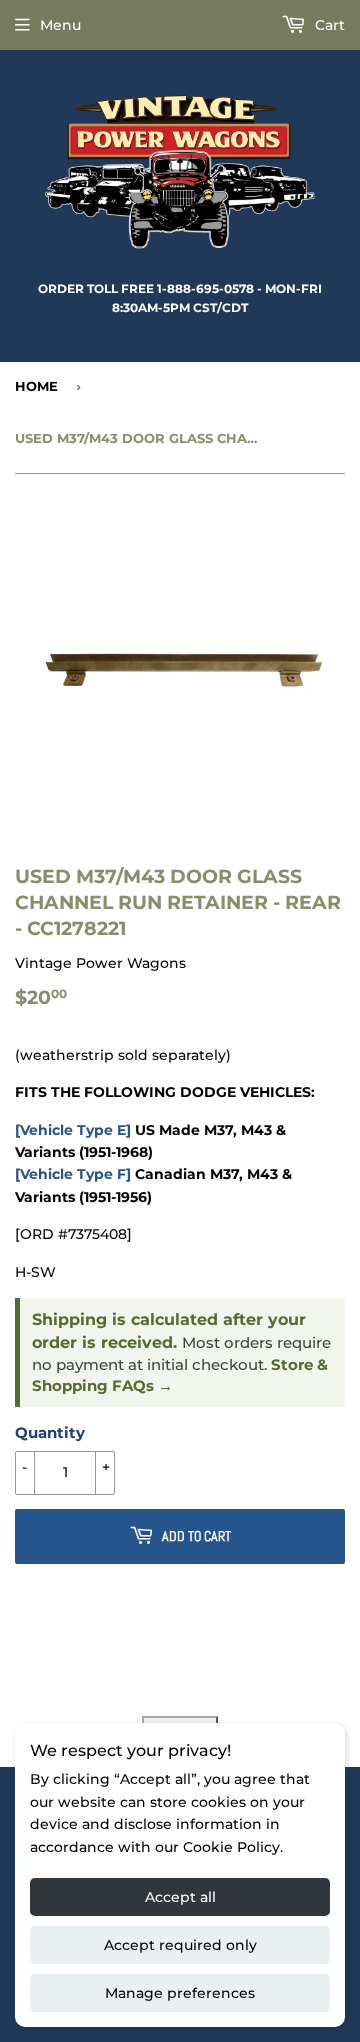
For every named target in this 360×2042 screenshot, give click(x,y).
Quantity (50, 1432)
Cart (328, 25)
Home (36, 386)
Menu (60, 25)
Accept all (180, 1897)
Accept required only (180, 1945)
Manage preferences (180, 1993)
